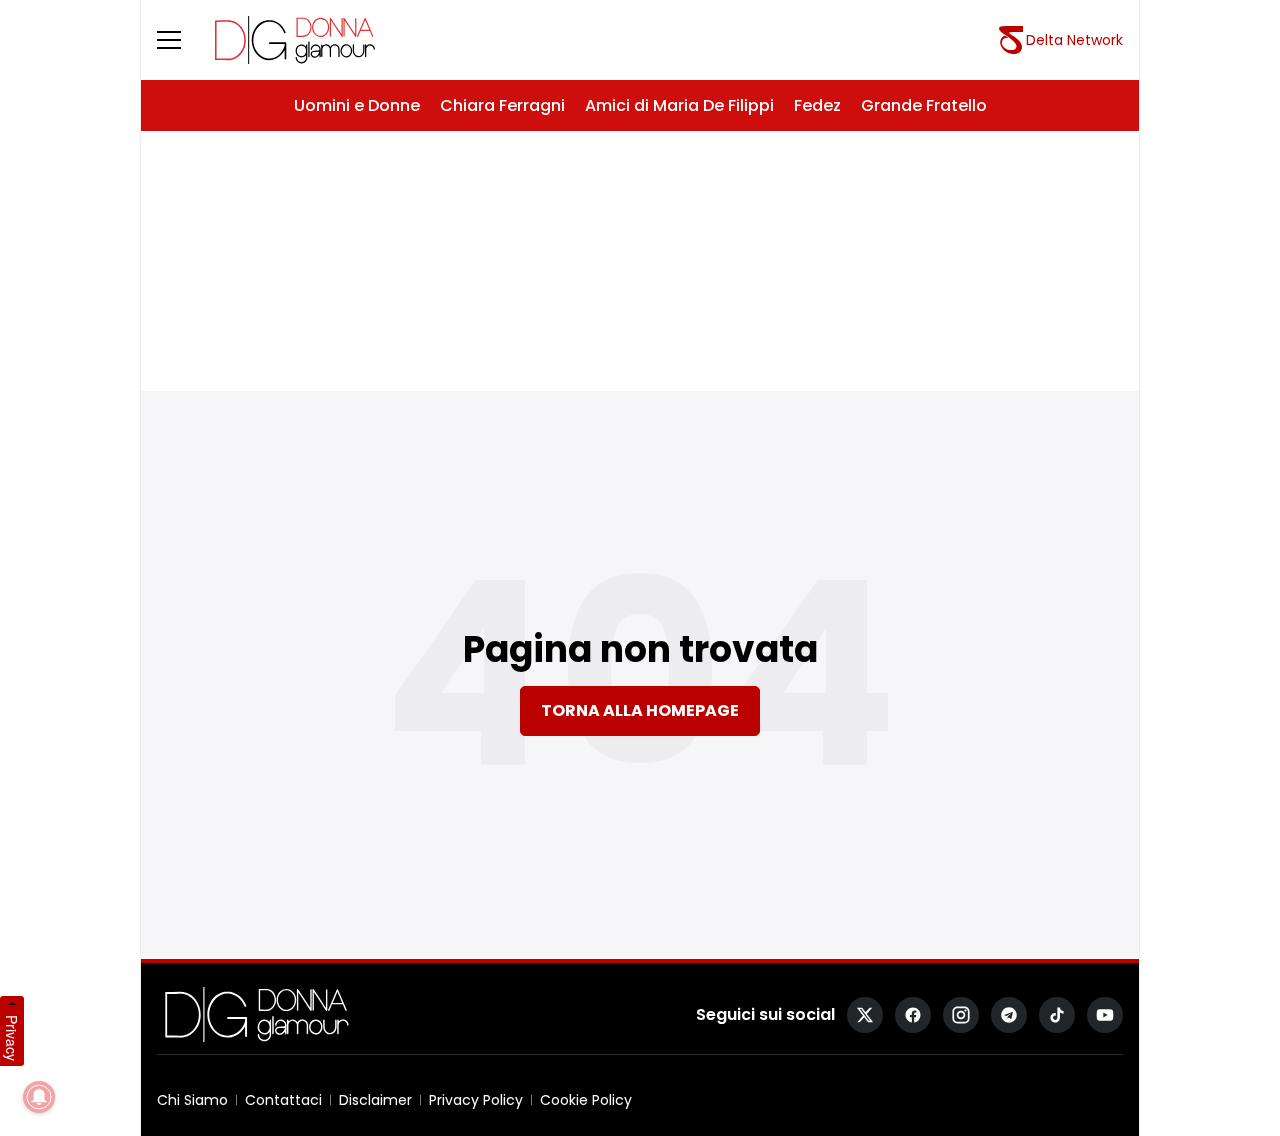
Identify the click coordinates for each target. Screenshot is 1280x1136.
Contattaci (283, 1100)
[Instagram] (961, 1015)
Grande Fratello (924, 105)
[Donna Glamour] (295, 40)
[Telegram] (1009, 1015)
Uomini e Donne (357, 105)
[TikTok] (1057, 1015)
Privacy (12, 1038)
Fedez (817, 105)
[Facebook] (913, 1015)
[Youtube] (1105, 1015)
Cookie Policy (586, 1100)
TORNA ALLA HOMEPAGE (640, 710)
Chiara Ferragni (502, 105)
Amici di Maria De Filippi (679, 105)
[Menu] (181, 40)
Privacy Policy (476, 1100)
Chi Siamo (192, 1100)
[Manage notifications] (39, 1097)
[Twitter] (865, 1015)
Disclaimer (375, 1100)
